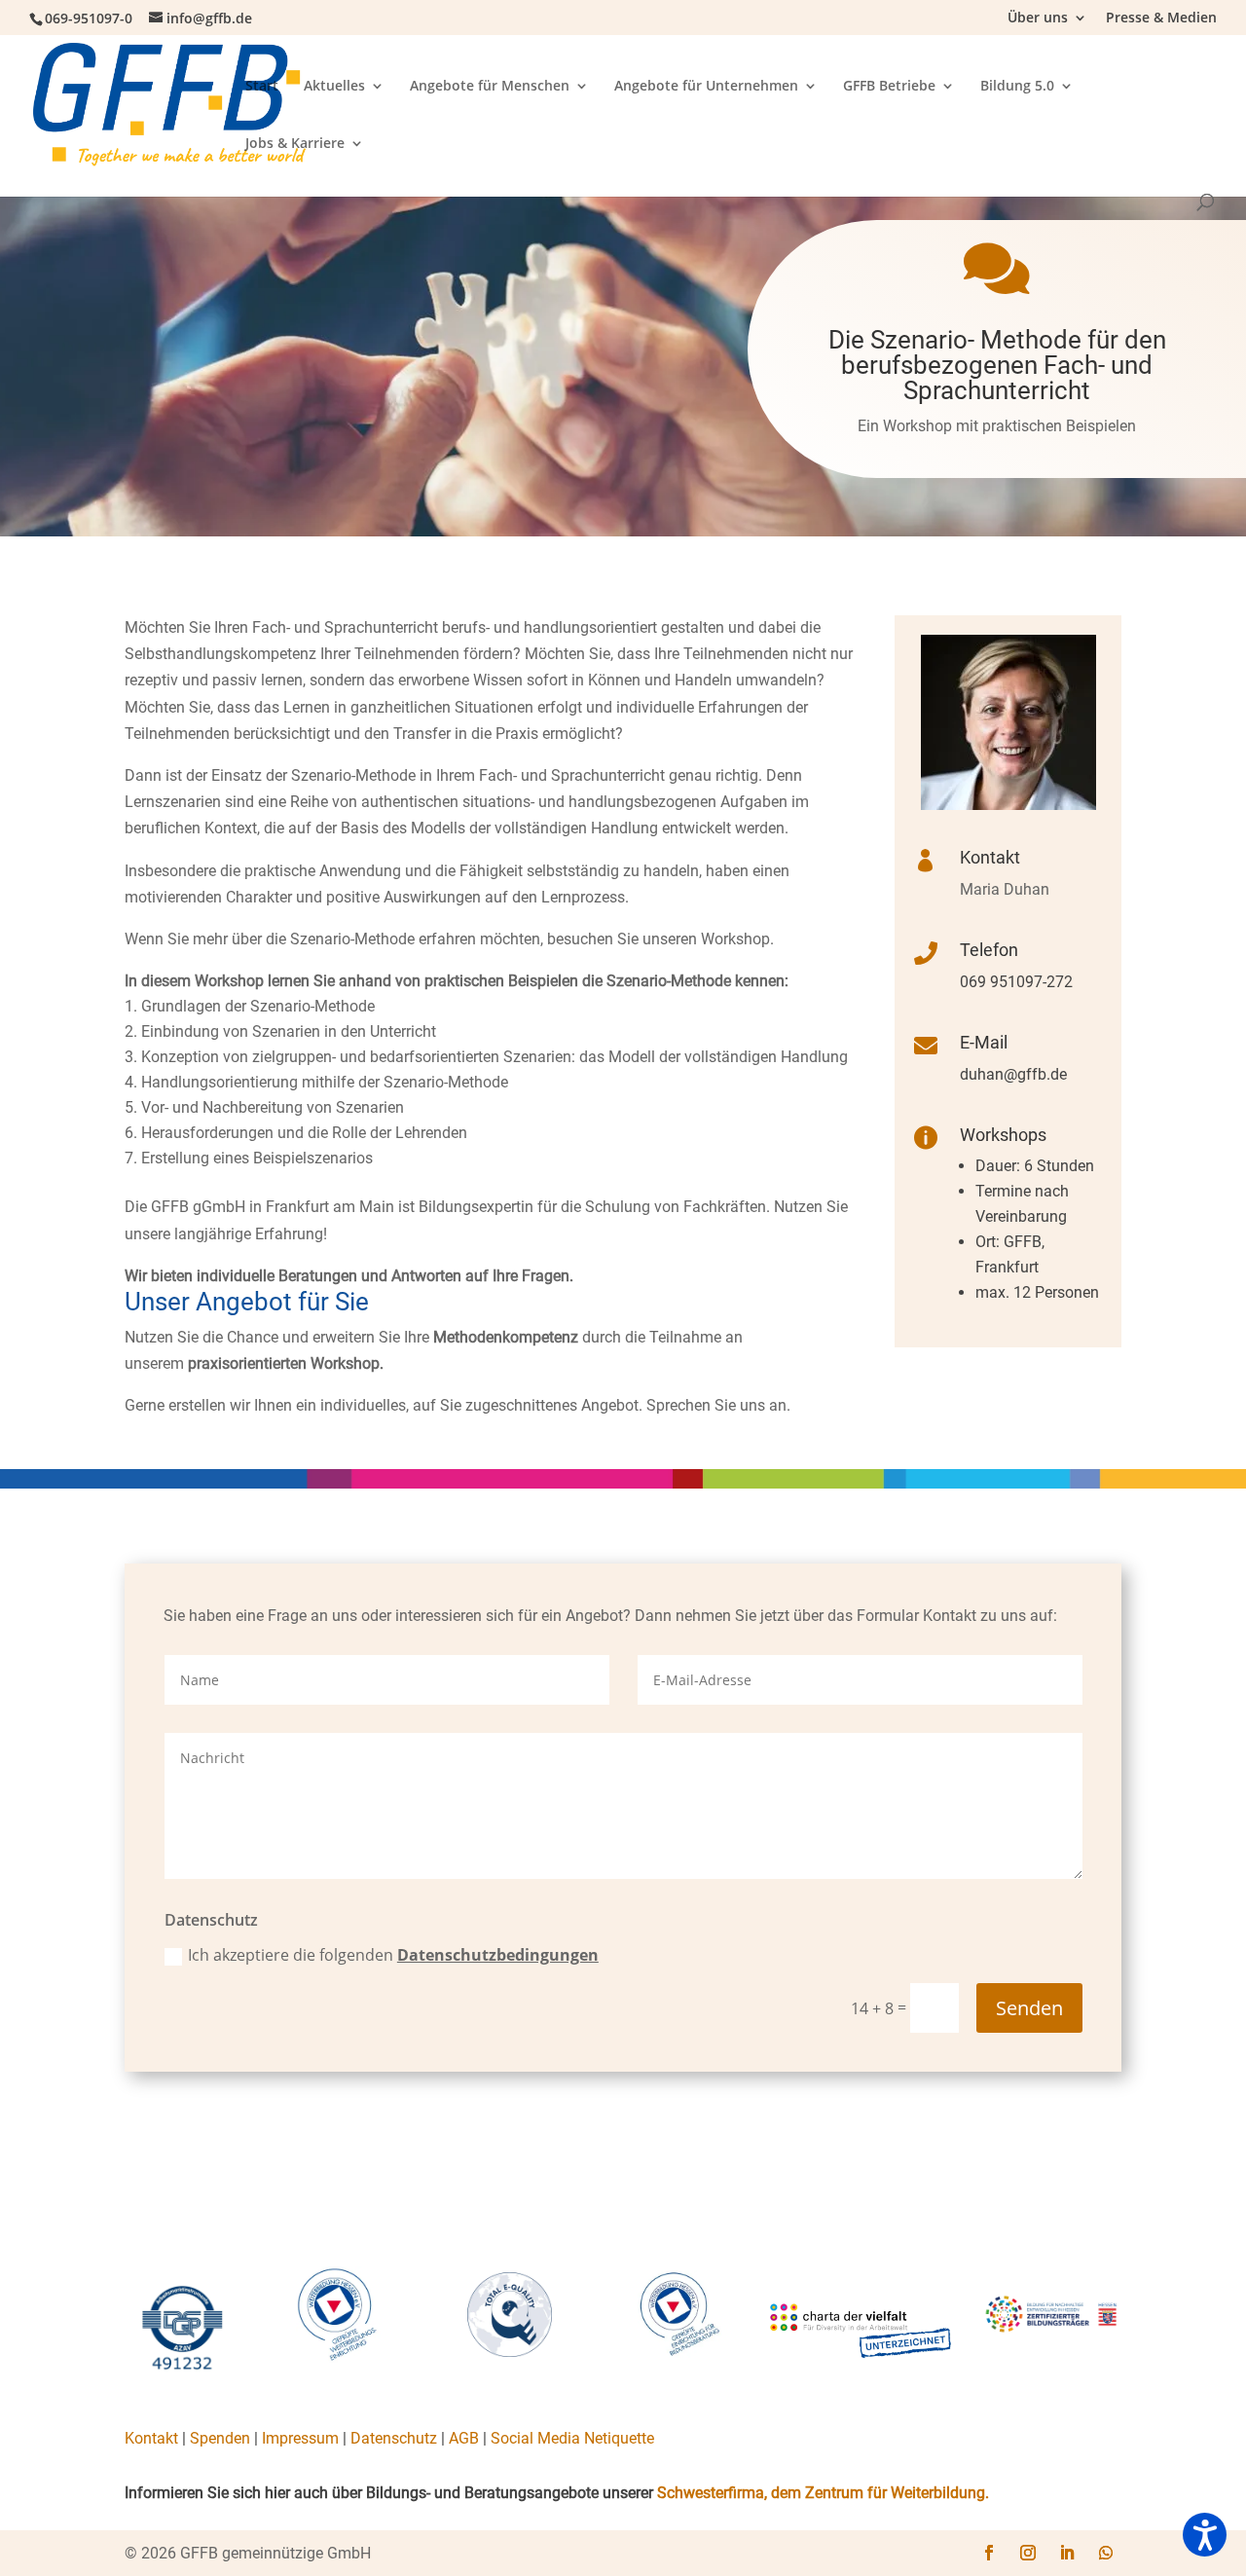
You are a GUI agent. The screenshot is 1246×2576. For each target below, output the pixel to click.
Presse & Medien (1161, 18)
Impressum (300, 2438)
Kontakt (151, 2438)
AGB (464, 2438)
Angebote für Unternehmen (706, 87)
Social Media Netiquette (572, 2438)
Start (262, 87)
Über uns (1038, 18)
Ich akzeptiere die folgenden (393, 1955)
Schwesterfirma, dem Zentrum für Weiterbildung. (823, 2493)
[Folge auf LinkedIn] (1067, 2553)
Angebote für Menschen (490, 87)
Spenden (220, 2438)
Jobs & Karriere (295, 144)
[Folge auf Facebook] (989, 2553)
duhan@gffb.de (1013, 1074)
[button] (1205, 2535)
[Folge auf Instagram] (1028, 2553)
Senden (1029, 2008)
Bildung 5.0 (1017, 87)
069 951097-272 (1016, 982)
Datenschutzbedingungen (498, 1955)
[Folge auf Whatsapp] (1106, 2553)
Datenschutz (394, 2438)
